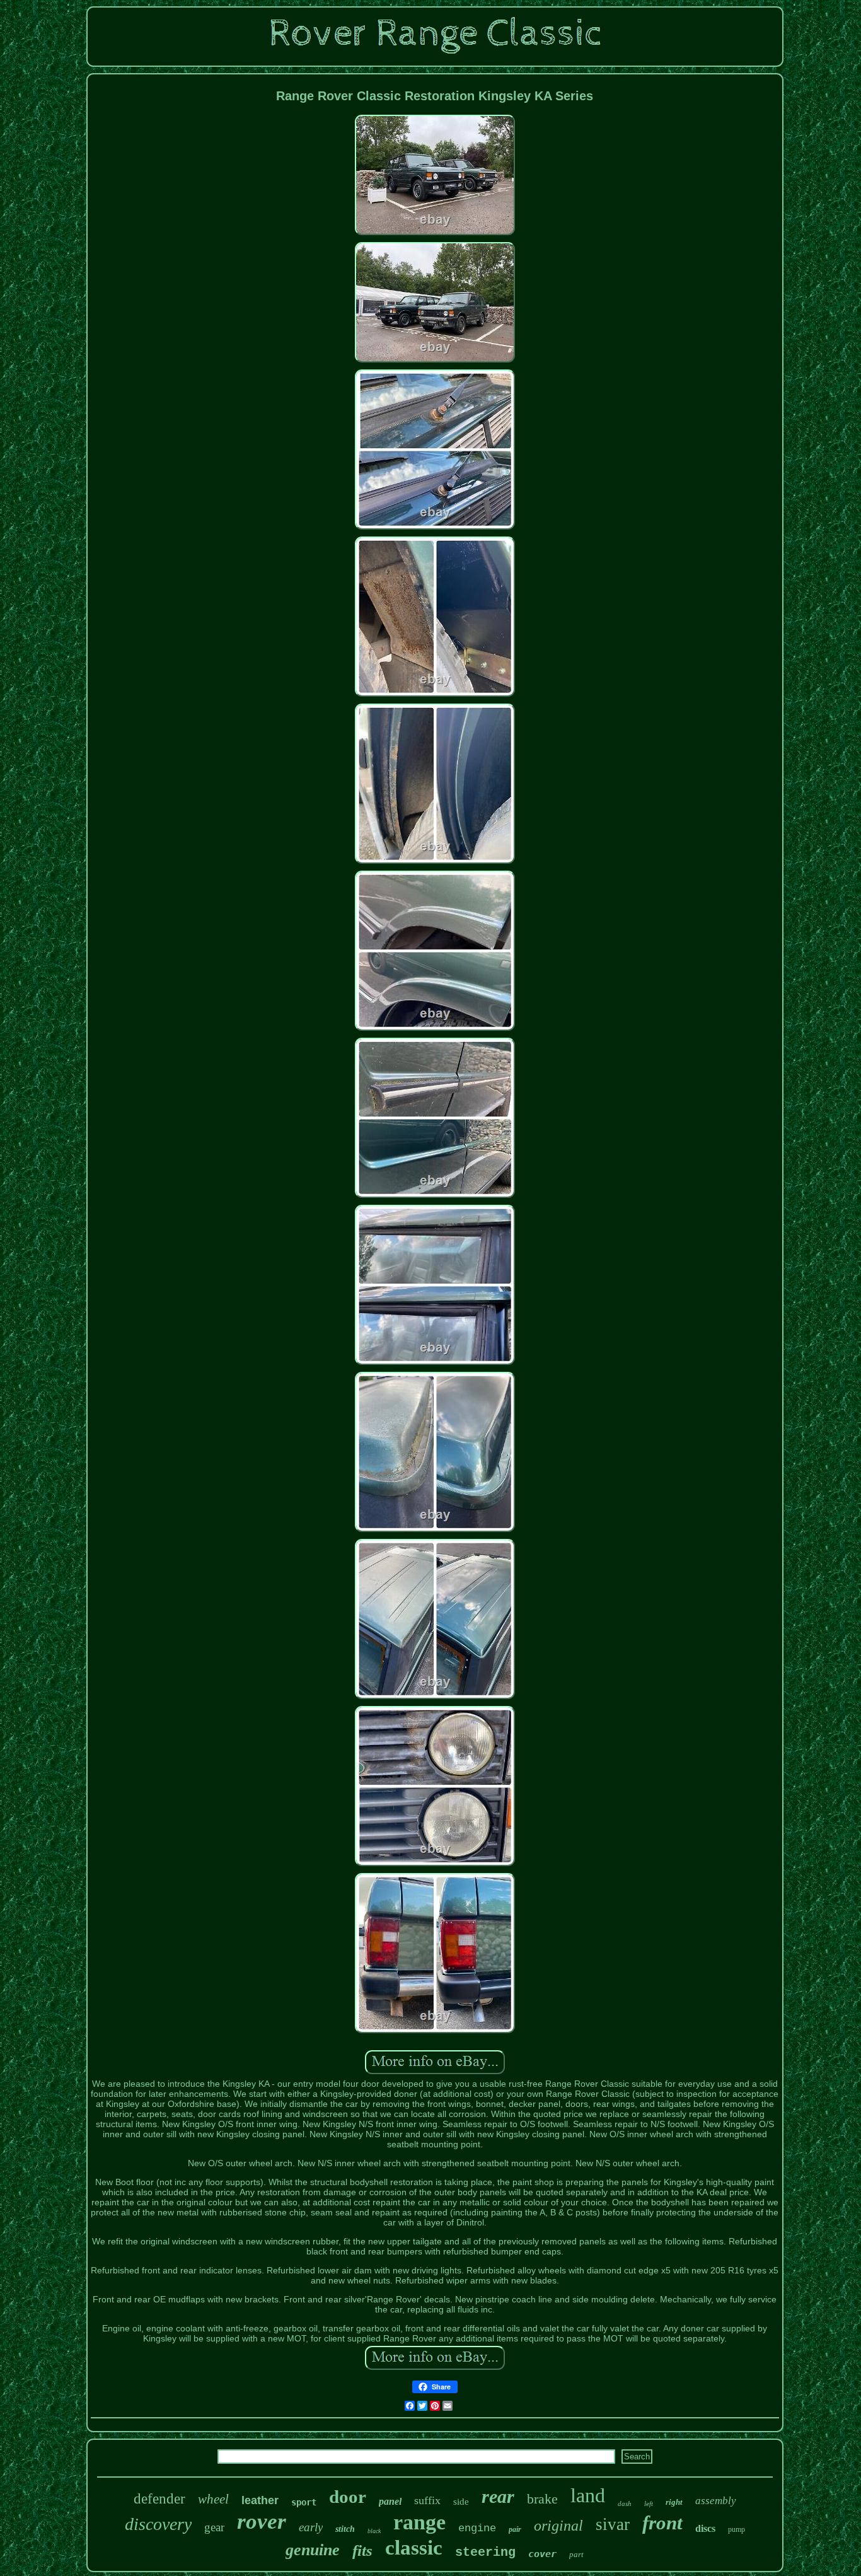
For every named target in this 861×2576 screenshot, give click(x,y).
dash (625, 2503)
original (558, 2526)
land (588, 2495)
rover (262, 2521)
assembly (716, 2501)
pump (737, 2529)
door (348, 2497)
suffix (427, 2500)
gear (214, 2527)
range (419, 2522)
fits (362, 2550)
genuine (313, 2550)
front (662, 2523)
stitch (345, 2529)
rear (498, 2496)
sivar (613, 2524)
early (311, 2527)
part (576, 2554)
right (674, 2502)
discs (705, 2528)
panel (390, 2501)
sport (304, 2502)
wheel (213, 2499)
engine (477, 2528)
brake (542, 2499)
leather (260, 2500)
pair (515, 2529)
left (649, 2503)
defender (159, 2499)
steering (485, 2552)
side (461, 2502)
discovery (158, 2524)
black (374, 2531)
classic (414, 2548)
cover (542, 2554)
